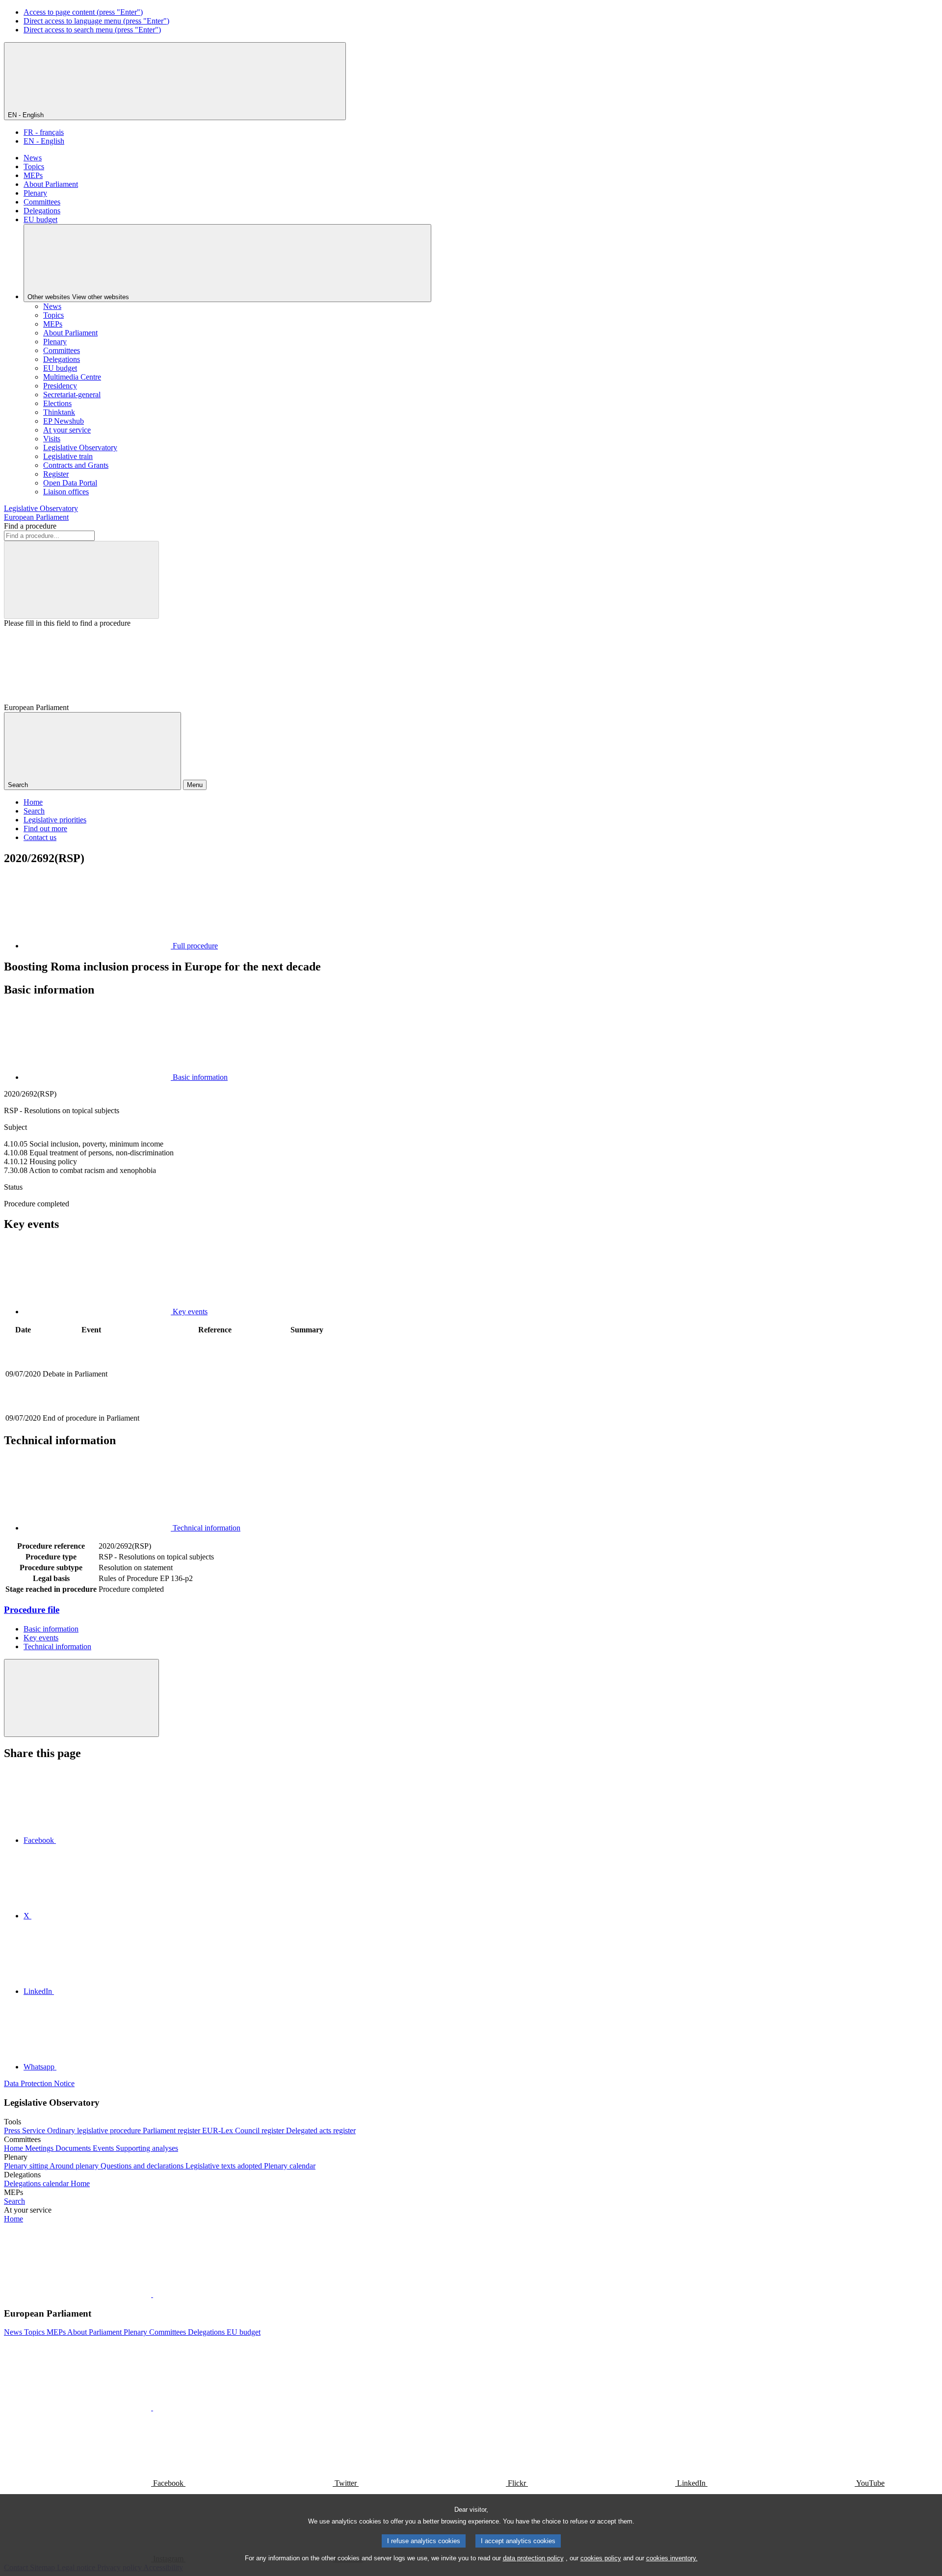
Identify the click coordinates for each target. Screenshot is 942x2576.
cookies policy (601, 2558)
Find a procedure (30, 526)
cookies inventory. (672, 2558)
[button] (152, 2294)
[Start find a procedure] (81, 580)
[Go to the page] (215, 1407)
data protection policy (533, 2558)
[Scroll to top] (81, 1698)
